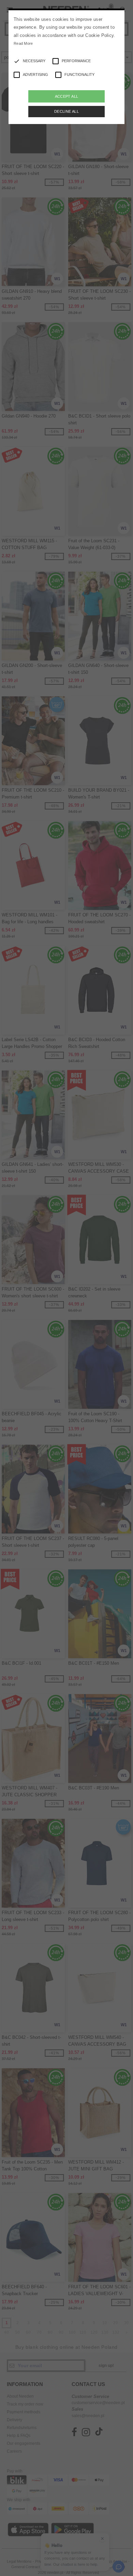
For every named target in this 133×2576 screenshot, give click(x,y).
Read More (23, 43)
